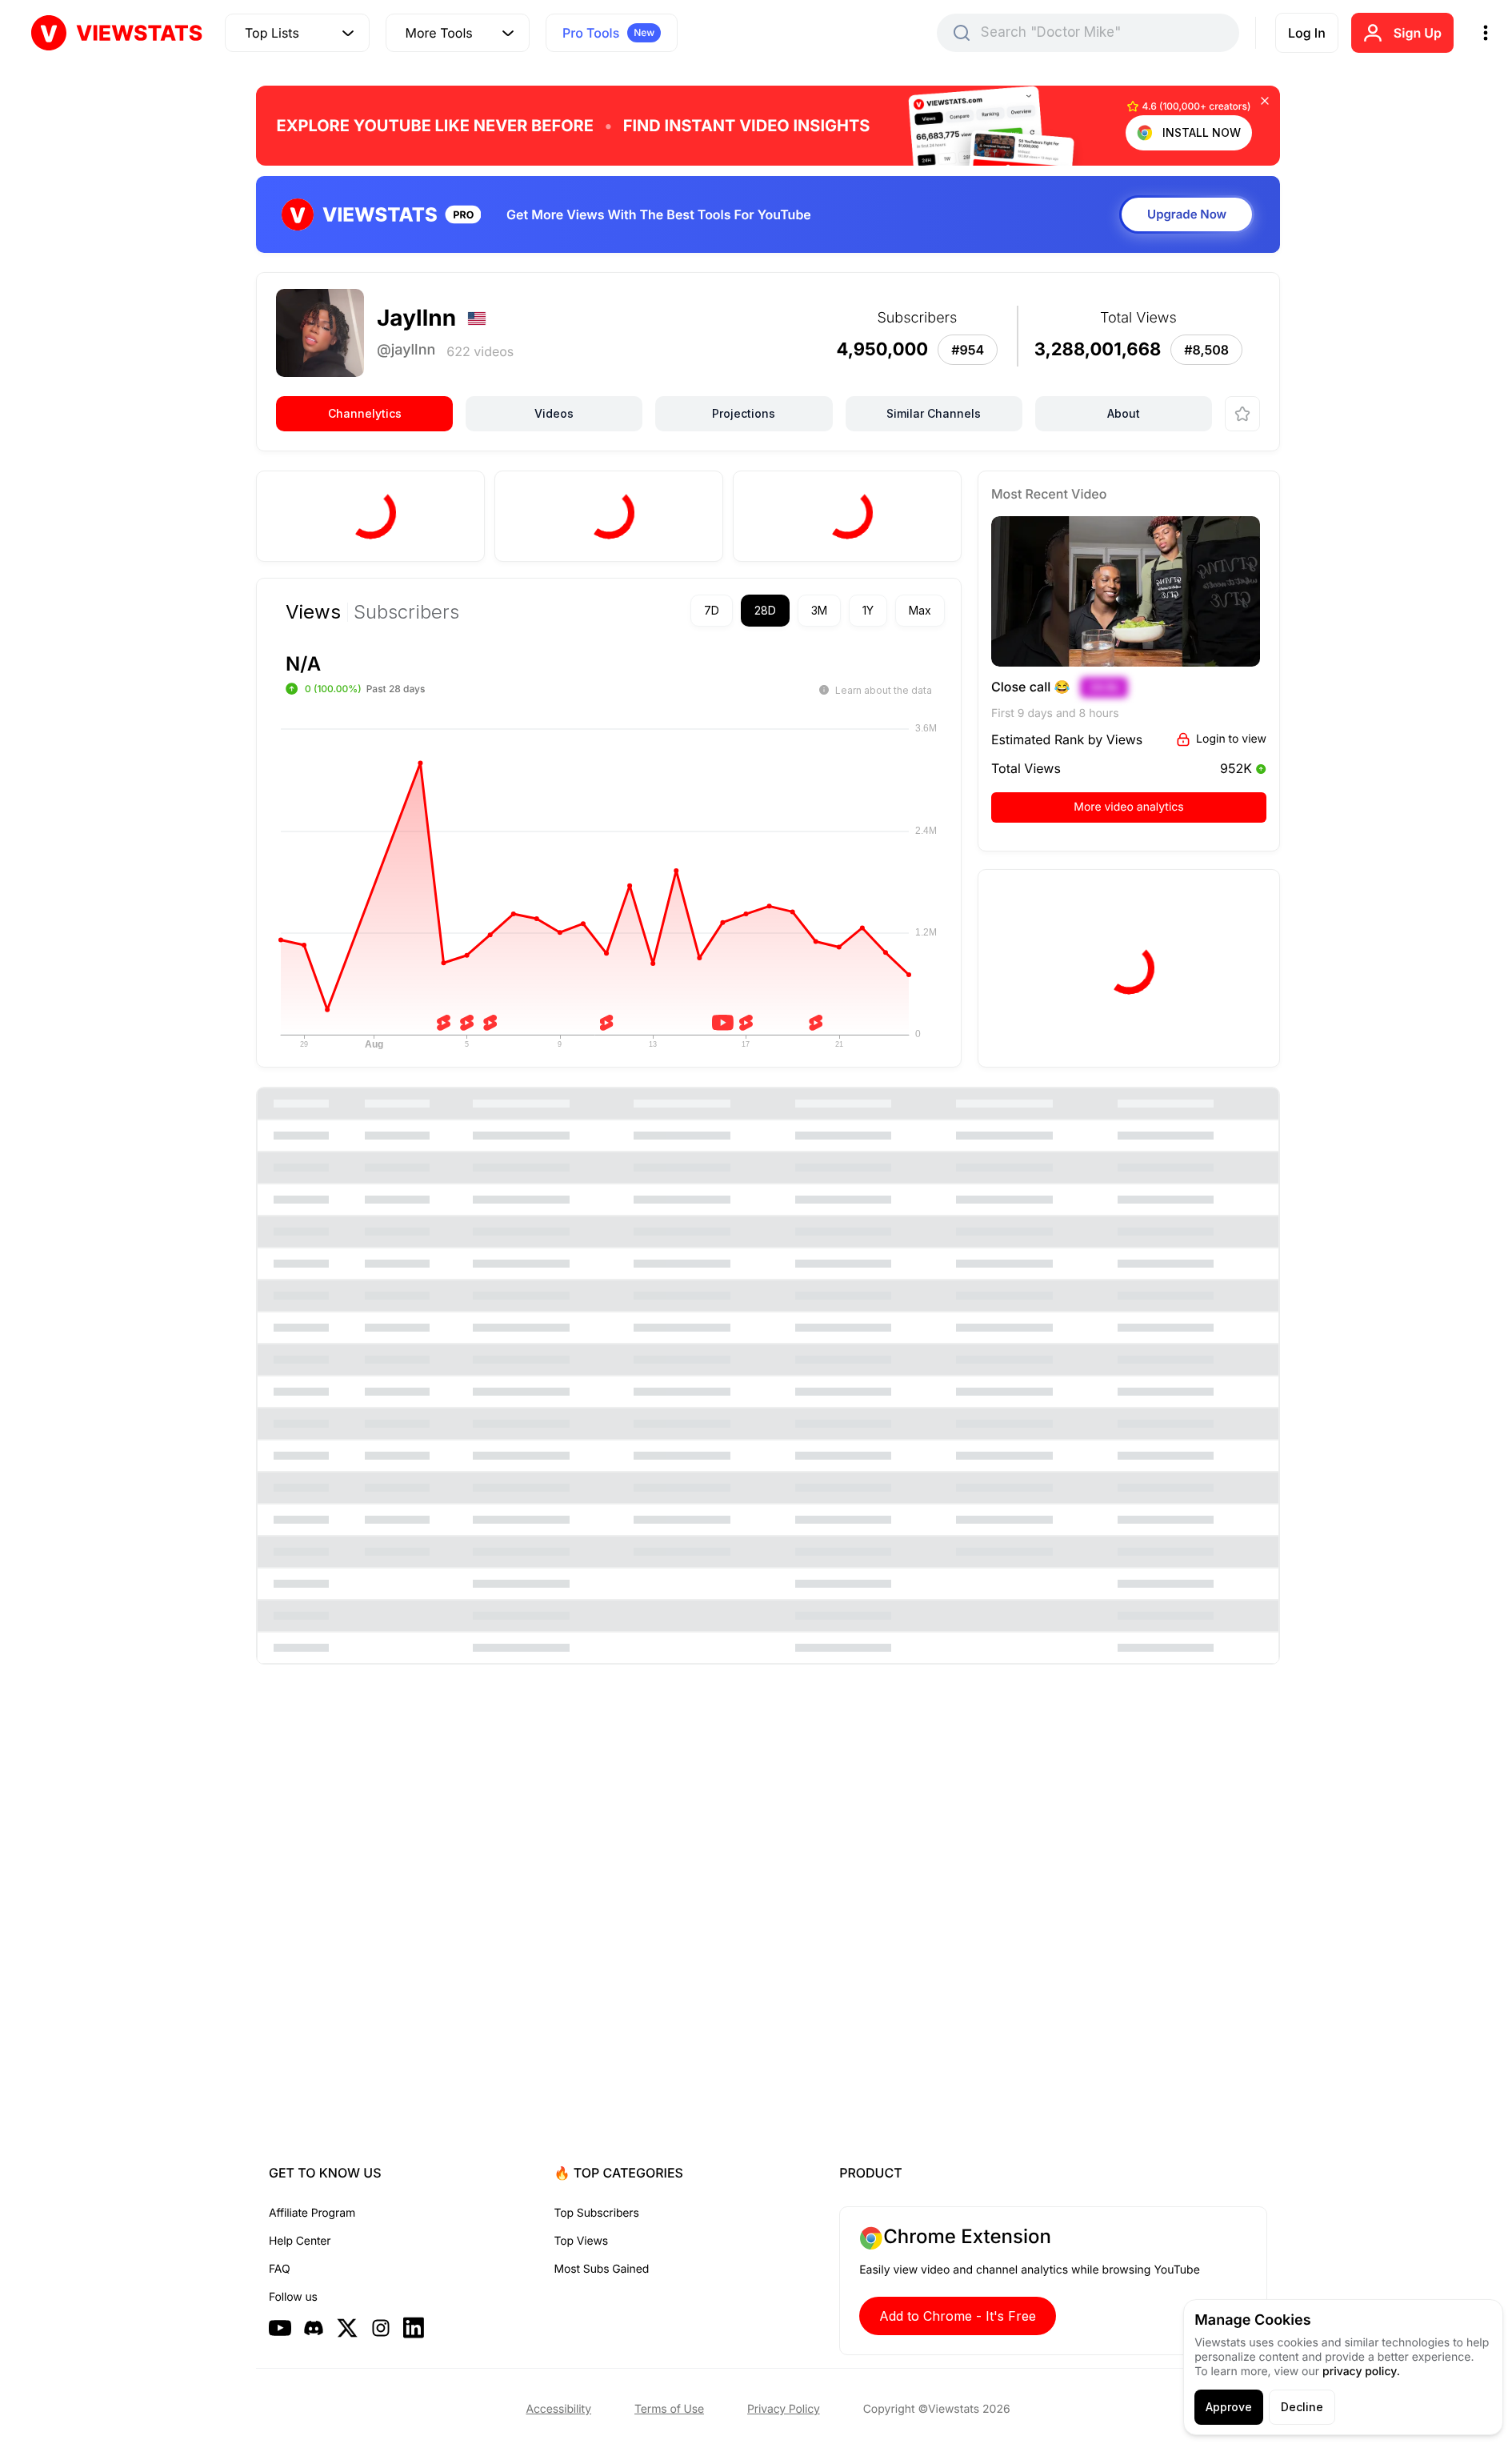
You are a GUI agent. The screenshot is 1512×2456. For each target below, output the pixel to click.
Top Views (581, 2241)
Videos (554, 413)
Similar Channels (934, 413)
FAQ (279, 2269)
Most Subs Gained (602, 2269)
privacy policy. (1361, 2372)
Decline (1302, 2407)
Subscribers (406, 612)
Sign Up (1418, 33)
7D (712, 610)
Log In (1307, 33)
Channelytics (365, 413)
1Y (868, 610)
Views (313, 612)
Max (920, 610)
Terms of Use (669, 2409)
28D (765, 610)
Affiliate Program (312, 2213)
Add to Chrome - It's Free (958, 2316)
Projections (744, 413)
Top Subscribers (597, 2213)
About (1124, 413)
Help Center (300, 2241)
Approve (1229, 2407)
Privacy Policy (784, 2409)
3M (819, 610)
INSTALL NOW (1202, 132)
